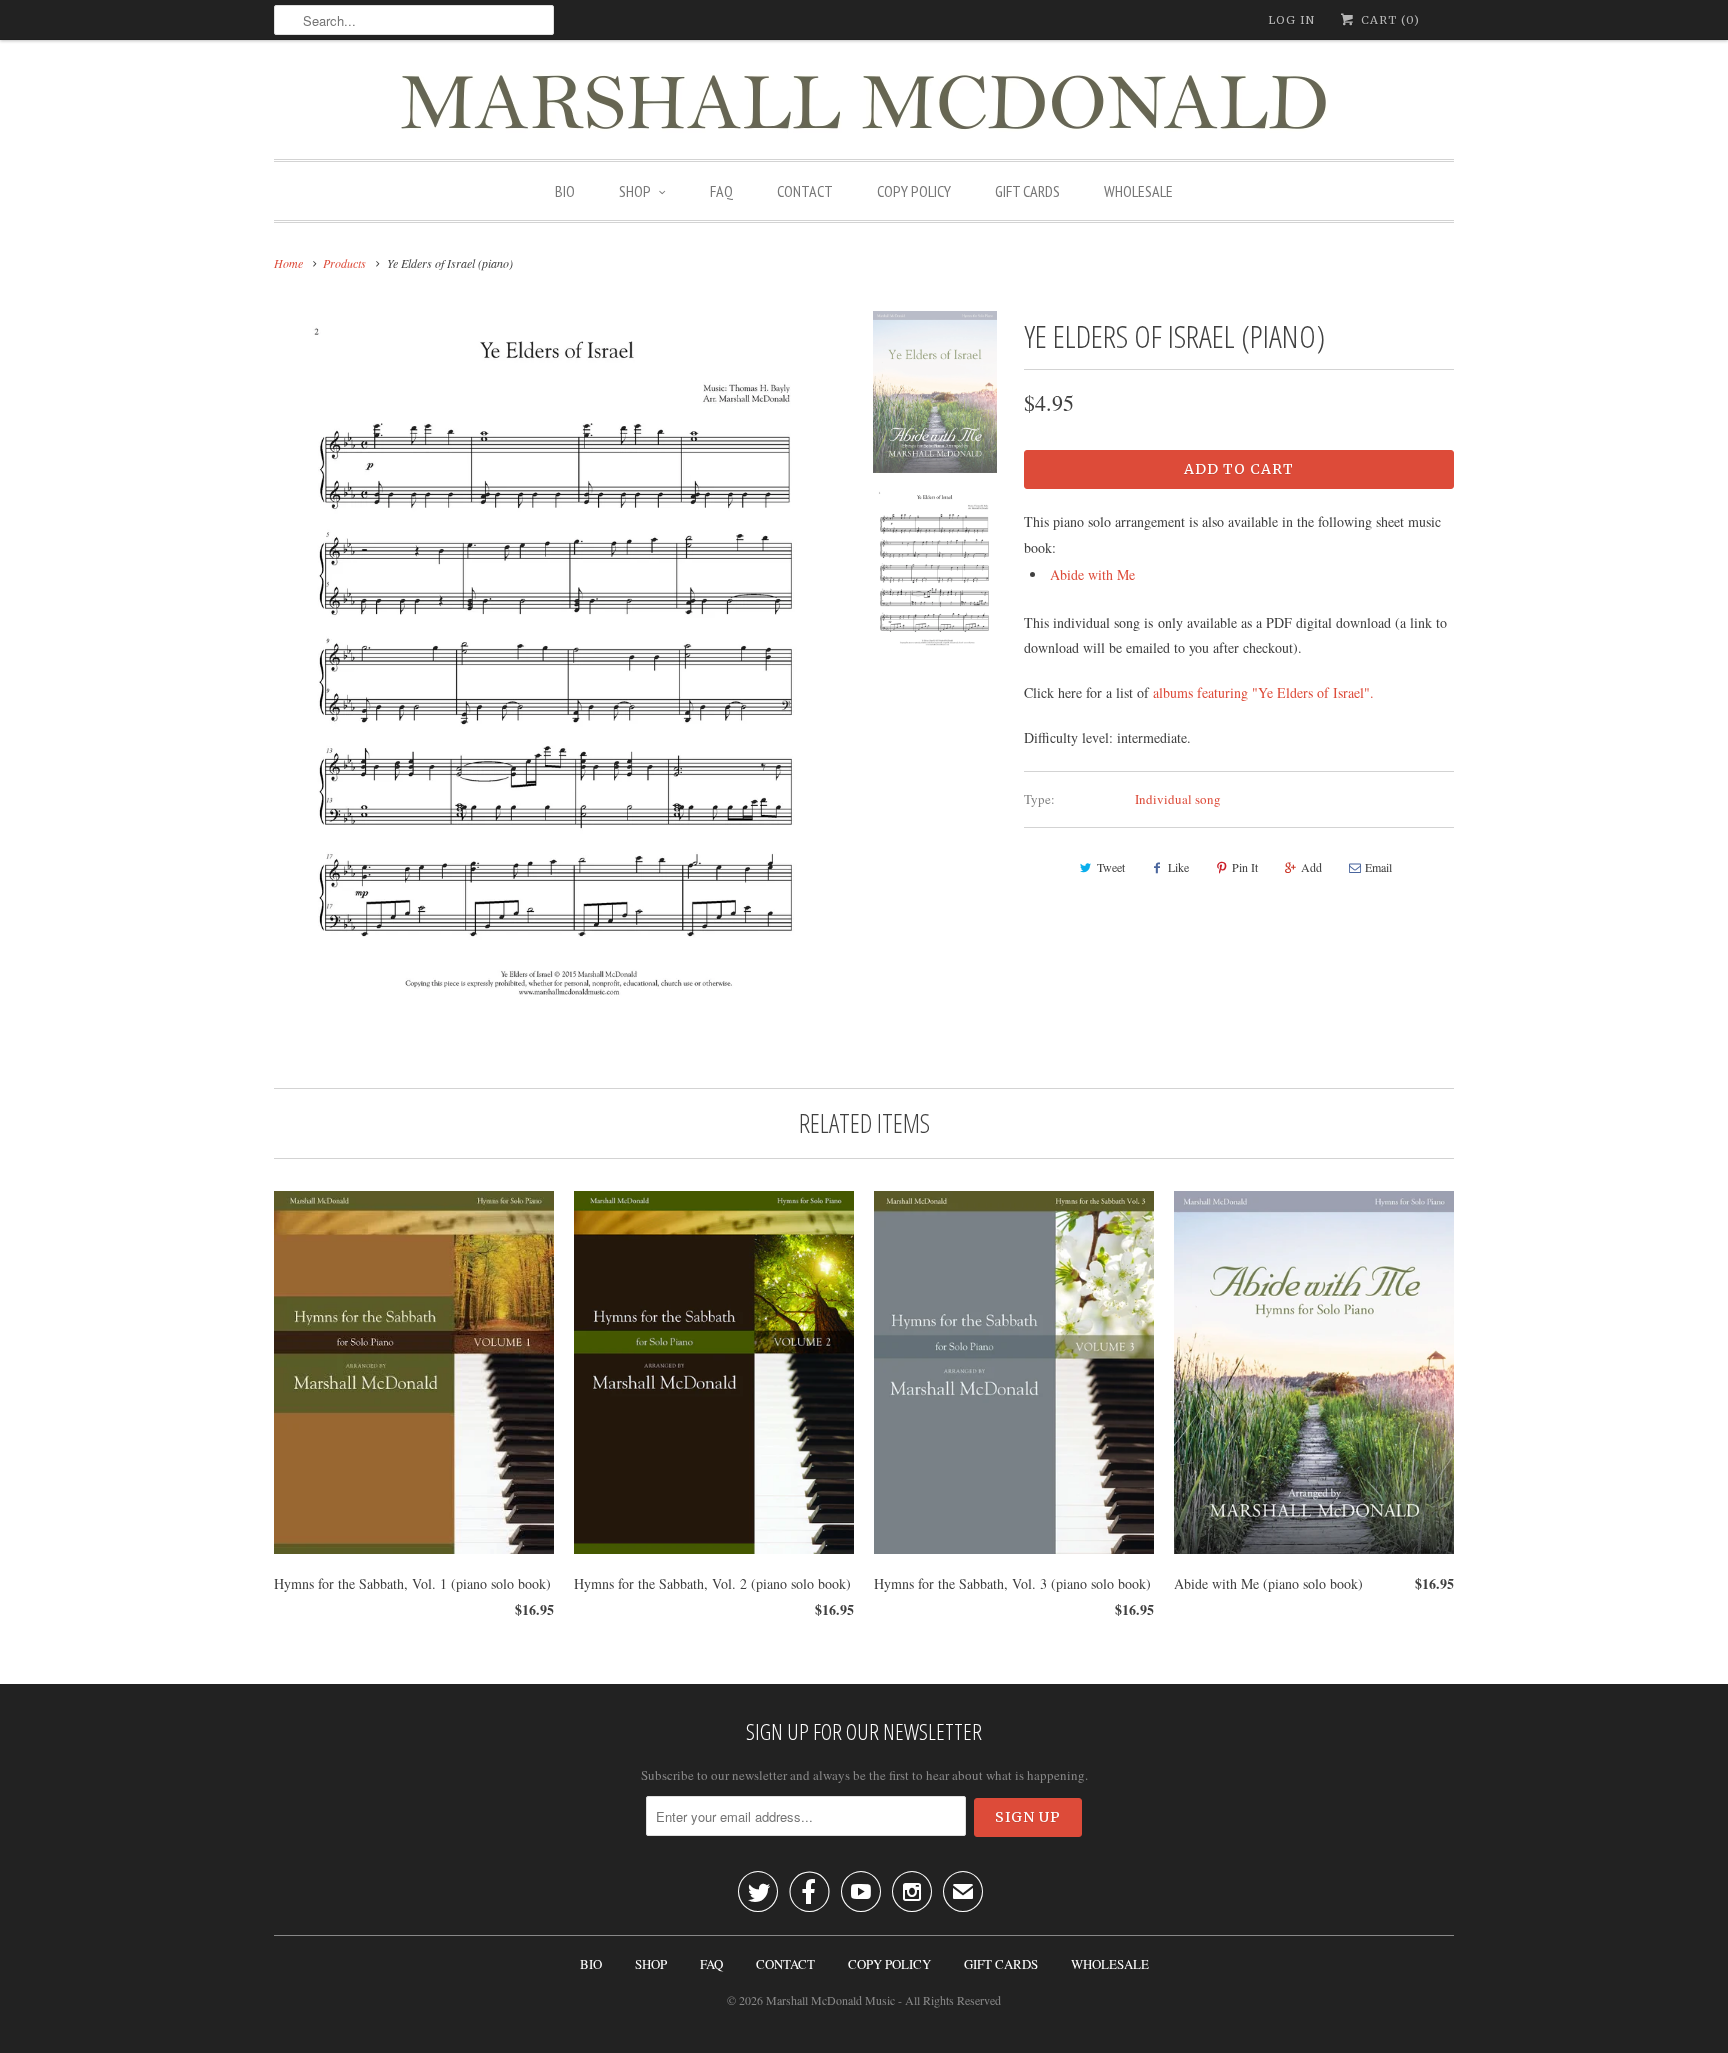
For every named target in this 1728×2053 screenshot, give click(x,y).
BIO (565, 191)
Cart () (1388, 20)
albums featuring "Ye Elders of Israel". (1263, 692)
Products (344, 263)
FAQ (721, 191)
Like (1178, 867)
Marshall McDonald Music (830, 2000)
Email (1378, 867)
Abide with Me (1092, 574)
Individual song (1178, 799)
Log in (1291, 20)
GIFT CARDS (1027, 191)
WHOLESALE (1138, 191)
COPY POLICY (914, 191)
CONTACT (805, 191)
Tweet (1111, 867)
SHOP (635, 191)
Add (1311, 867)
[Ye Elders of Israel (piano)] (558, 661)
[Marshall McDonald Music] (864, 104)
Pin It (1245, 867)
